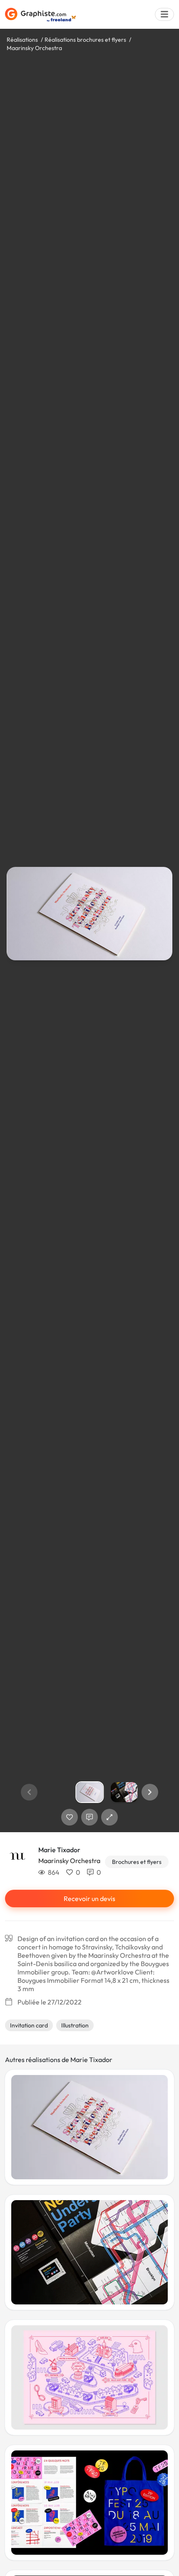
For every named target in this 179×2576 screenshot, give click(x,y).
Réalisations (22, 40)
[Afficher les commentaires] (89, 1817)
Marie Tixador (59, 1850)
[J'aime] (70, 1817)
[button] (150, 1792)
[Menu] (164, 14)
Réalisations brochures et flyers (85, 40)
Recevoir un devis (89, 1899)
